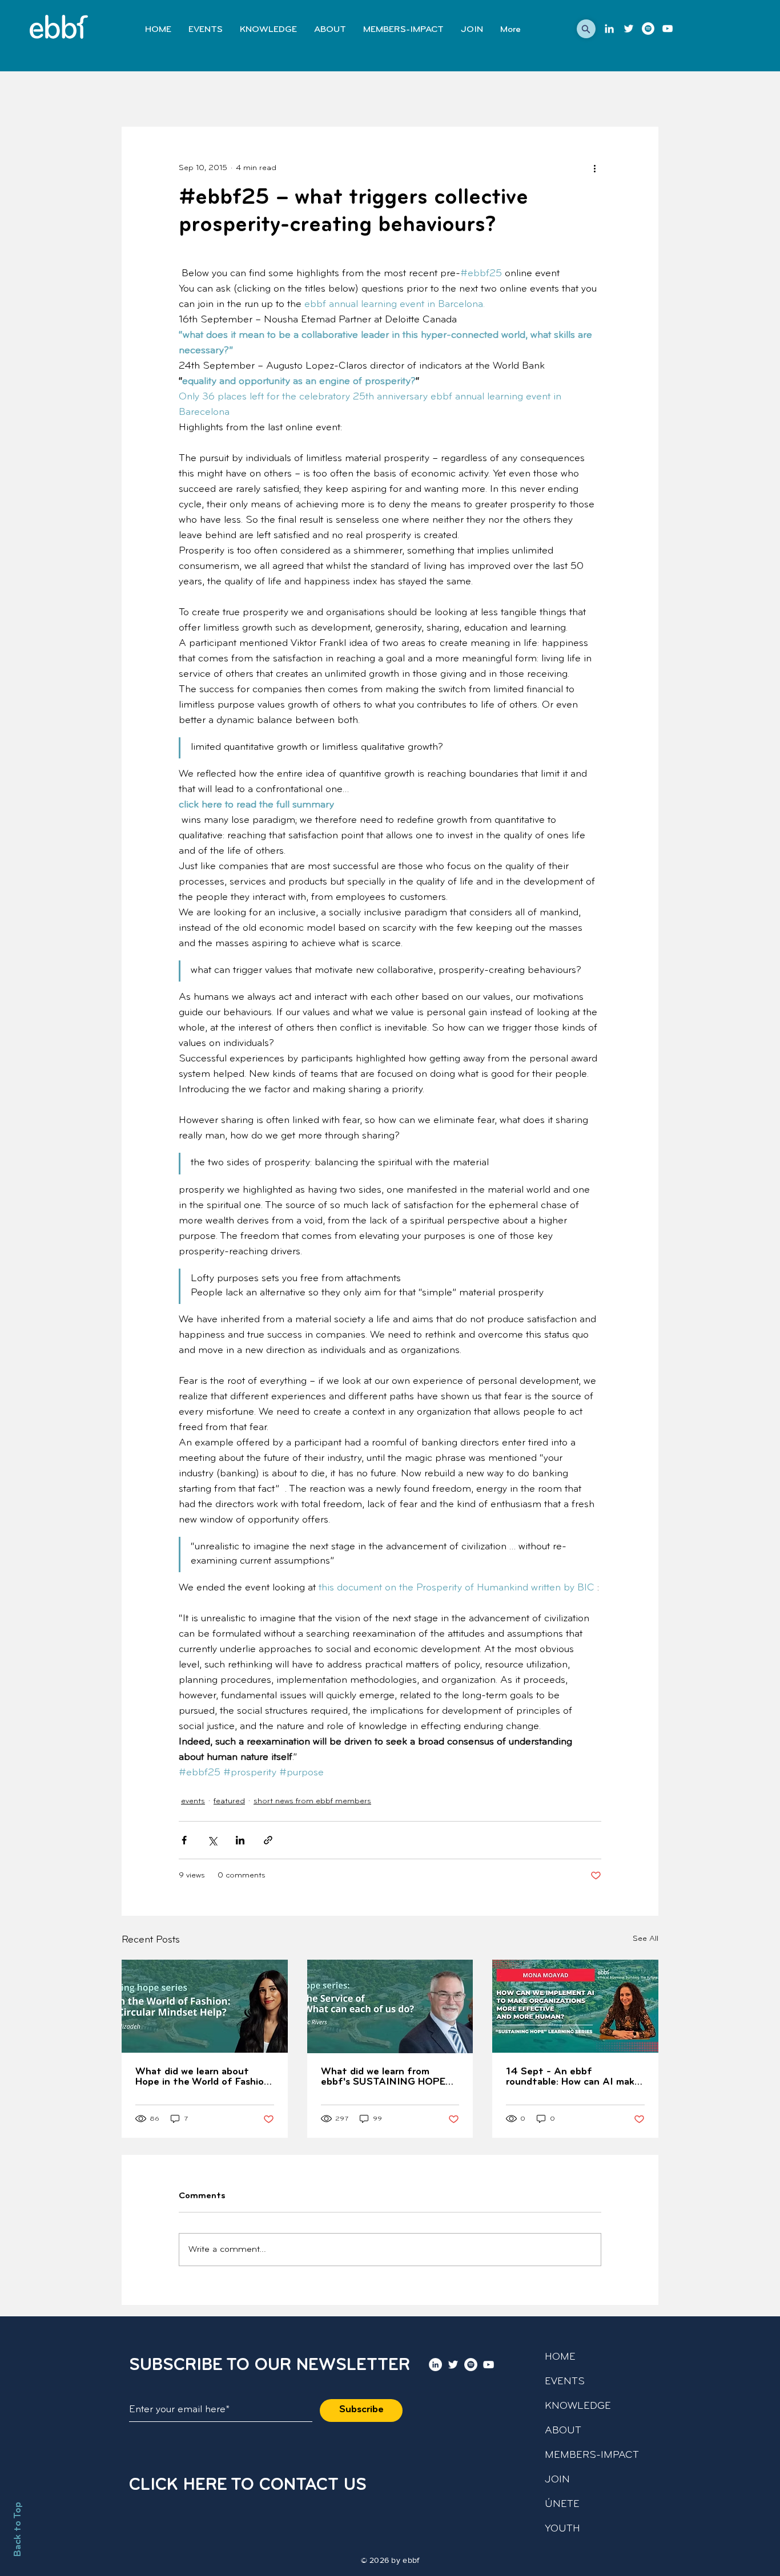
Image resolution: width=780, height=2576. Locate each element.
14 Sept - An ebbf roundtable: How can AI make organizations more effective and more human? (573, 2077)
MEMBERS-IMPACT (592, 2456)
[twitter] (629, 29)
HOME (560, 2357)
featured (229, 1801)
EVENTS (565, 2382)
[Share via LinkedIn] (240, 1840)
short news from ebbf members (312, 1801)
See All (646, 1939)
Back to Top (18, 2529)
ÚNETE (562, 2505)
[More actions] (594, 168)
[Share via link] (268, 1840)
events (193, 1801)
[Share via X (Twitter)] (212, 1840)
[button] (586, 29)
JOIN (557, 2480)
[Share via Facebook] (184, 1840)
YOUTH (562, 2529)
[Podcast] (648, 29)
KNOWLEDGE (578, 2407)
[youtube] (668, 29)
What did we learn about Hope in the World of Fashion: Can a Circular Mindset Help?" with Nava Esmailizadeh (204, 2077)
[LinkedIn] (609, 29)
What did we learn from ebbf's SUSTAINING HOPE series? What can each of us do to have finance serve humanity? (386, 2077)
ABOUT (563, 2431)
